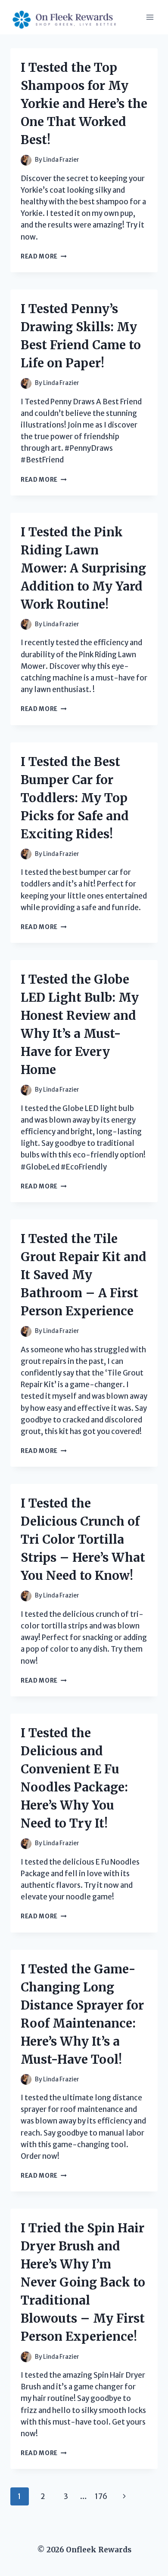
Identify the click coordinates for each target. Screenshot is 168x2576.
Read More (44, 257)
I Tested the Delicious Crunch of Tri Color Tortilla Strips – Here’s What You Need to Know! (83, 1539)
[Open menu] (150, 17)
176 (101, 2496)
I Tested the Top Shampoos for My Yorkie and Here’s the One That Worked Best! (84, 104)
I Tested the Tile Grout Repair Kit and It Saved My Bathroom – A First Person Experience (84, 1275)
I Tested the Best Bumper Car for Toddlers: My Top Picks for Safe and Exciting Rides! (75, 798)
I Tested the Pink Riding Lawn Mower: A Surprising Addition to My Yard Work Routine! (83, 568)
